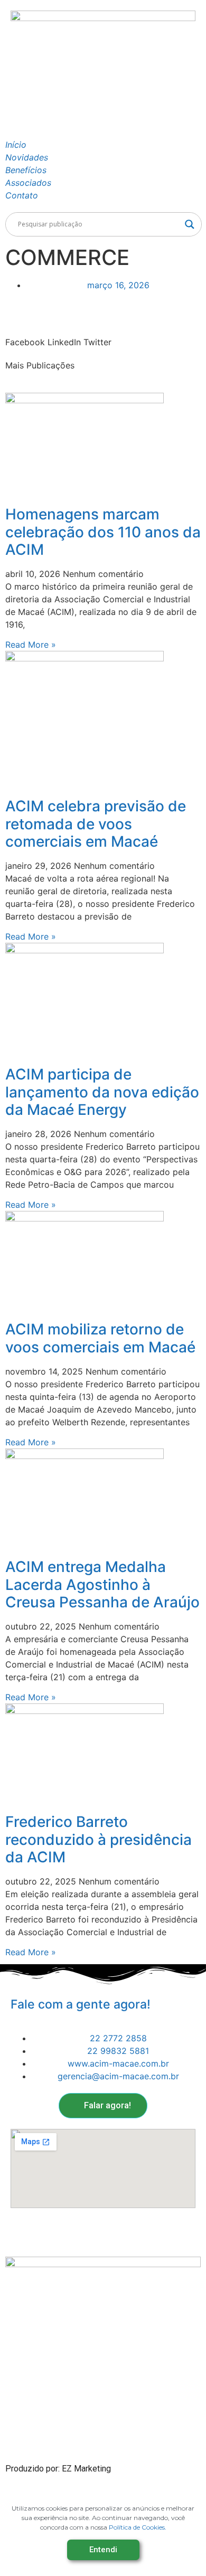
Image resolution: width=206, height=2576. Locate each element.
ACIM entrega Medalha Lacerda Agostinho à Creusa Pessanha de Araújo (102, 1584)
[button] (25, 336)
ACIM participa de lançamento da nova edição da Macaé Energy (102, 1092)
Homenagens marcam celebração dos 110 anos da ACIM (103, 532)
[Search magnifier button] (190, 224)
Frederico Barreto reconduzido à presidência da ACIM (99, 1839)
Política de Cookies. (138, 2527)
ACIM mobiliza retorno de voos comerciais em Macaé (100, 1338)
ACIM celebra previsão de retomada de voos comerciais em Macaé (96, 824)
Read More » (31, 645)
